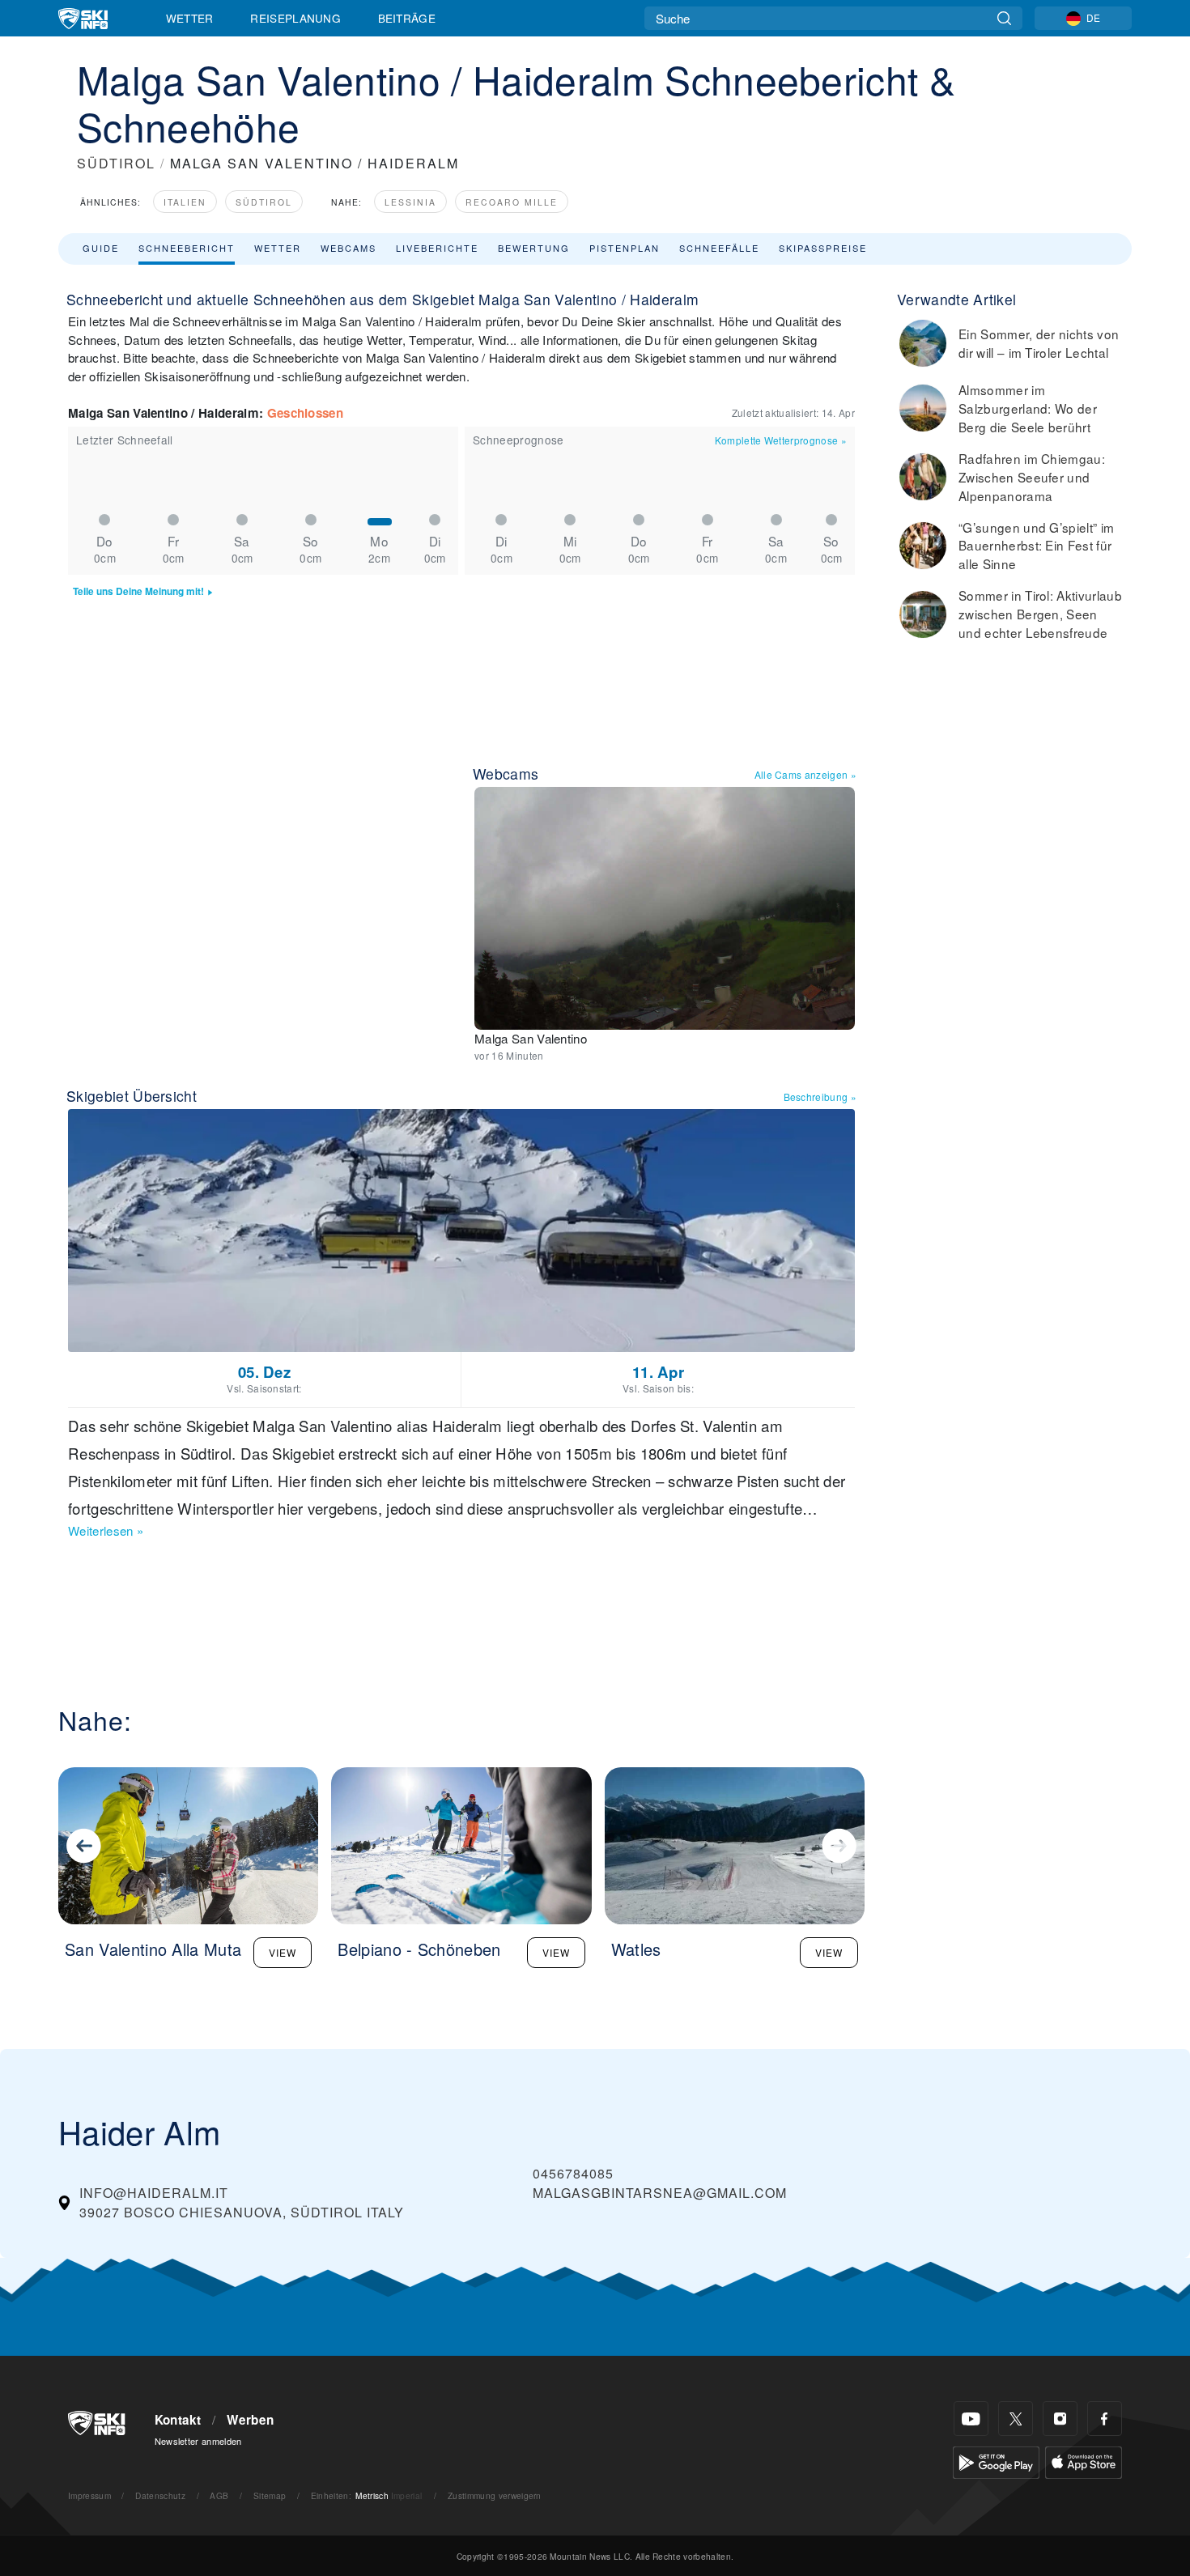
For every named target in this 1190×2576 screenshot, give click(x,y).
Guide (101, 248)
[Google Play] (996, 2461)
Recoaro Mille (512, 202)
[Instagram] (1060, 2419)
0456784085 (573, 2173)
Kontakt (178, 2420)
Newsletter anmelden (198, 2441)
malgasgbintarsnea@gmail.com (660, 2193)
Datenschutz (160, 2495)
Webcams (348, 248)
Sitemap (270, 2495)
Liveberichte (437, 248)
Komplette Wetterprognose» (781, 440)
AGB (219, 2495)
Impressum (89, 2495)
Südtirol (264, 202)
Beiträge (407, 18)
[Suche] (1004, 18)
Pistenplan (625, 248)
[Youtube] (971, 2419)
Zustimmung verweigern (495, 2495)
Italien (185, 202)
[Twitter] (1016, 2419)
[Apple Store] (1084, 2461)
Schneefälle (719, 248)
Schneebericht (187, 248)
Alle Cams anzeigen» (805, 774)
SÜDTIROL (116, 163)
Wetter (190, 18)
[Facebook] (1105, 2419)
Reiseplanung (295, 18)
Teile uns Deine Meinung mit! (138, 591)
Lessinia (410, 202)
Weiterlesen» (106, 1530)
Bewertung (534, 248)
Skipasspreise (823, 248)
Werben (250, 2420)
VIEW (283, 1952)
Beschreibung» (820, 1097)
